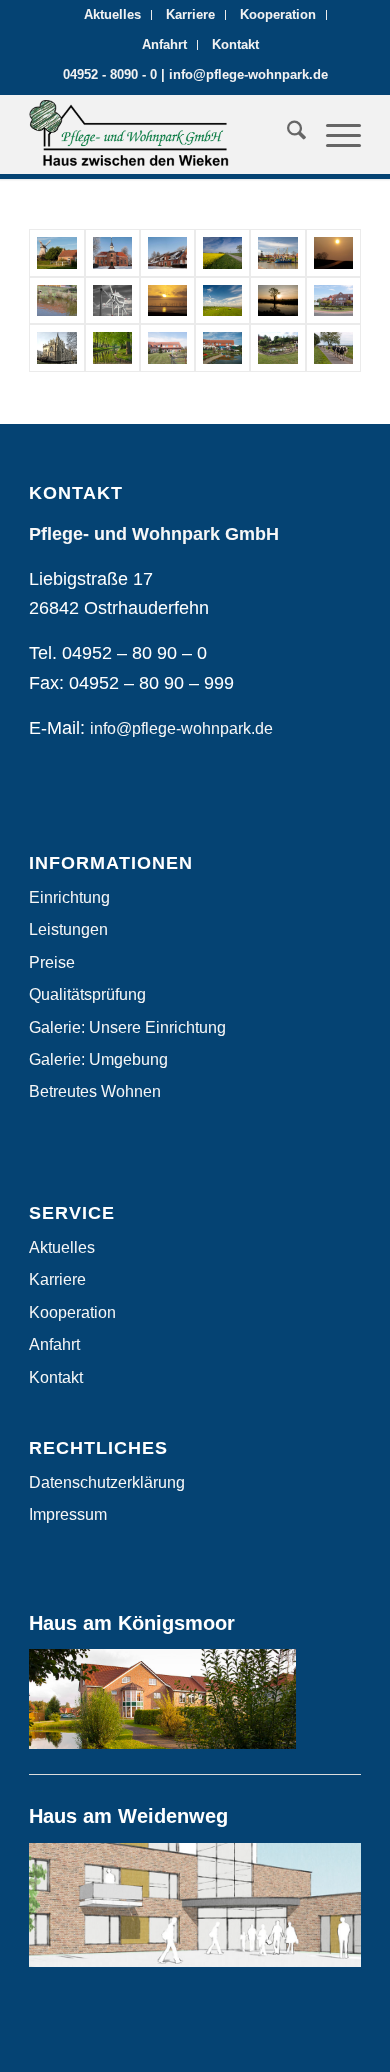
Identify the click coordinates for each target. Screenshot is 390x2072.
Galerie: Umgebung (98, 1059)
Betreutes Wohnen (95, 1091)
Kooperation (278, 14)
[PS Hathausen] (112, 253)
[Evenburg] (56, 348)
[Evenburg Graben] (112, 348)
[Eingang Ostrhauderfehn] (333, 301)
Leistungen (68, 929)
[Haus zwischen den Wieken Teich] (277, 348)
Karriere (190, 14)
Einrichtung (69, 897)
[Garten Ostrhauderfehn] (167, 348)
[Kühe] (333, 348)
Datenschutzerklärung (107, 1482)
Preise (52, 962)
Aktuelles (112, 14)
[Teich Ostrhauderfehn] (56, 301)
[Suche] (286, 134)
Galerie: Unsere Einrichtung (127, 1027)
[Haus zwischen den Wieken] (222, 348)
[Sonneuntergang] (333, 253)
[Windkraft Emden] (112, 301)
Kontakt (235, 44)
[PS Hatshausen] (167, 253)
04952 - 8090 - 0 (110, 74)
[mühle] (56, 253)
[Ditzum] (277, 253)
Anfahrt (164, 44)
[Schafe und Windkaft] (222, 301)
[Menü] (333, 134)
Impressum (68, 1514)
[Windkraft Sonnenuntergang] (167, 301)
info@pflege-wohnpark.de (248, 74)
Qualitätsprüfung (87, 994)
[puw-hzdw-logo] (161, 134)
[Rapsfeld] (222, 253)
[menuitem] (113, 15)
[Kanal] (277, 301)
